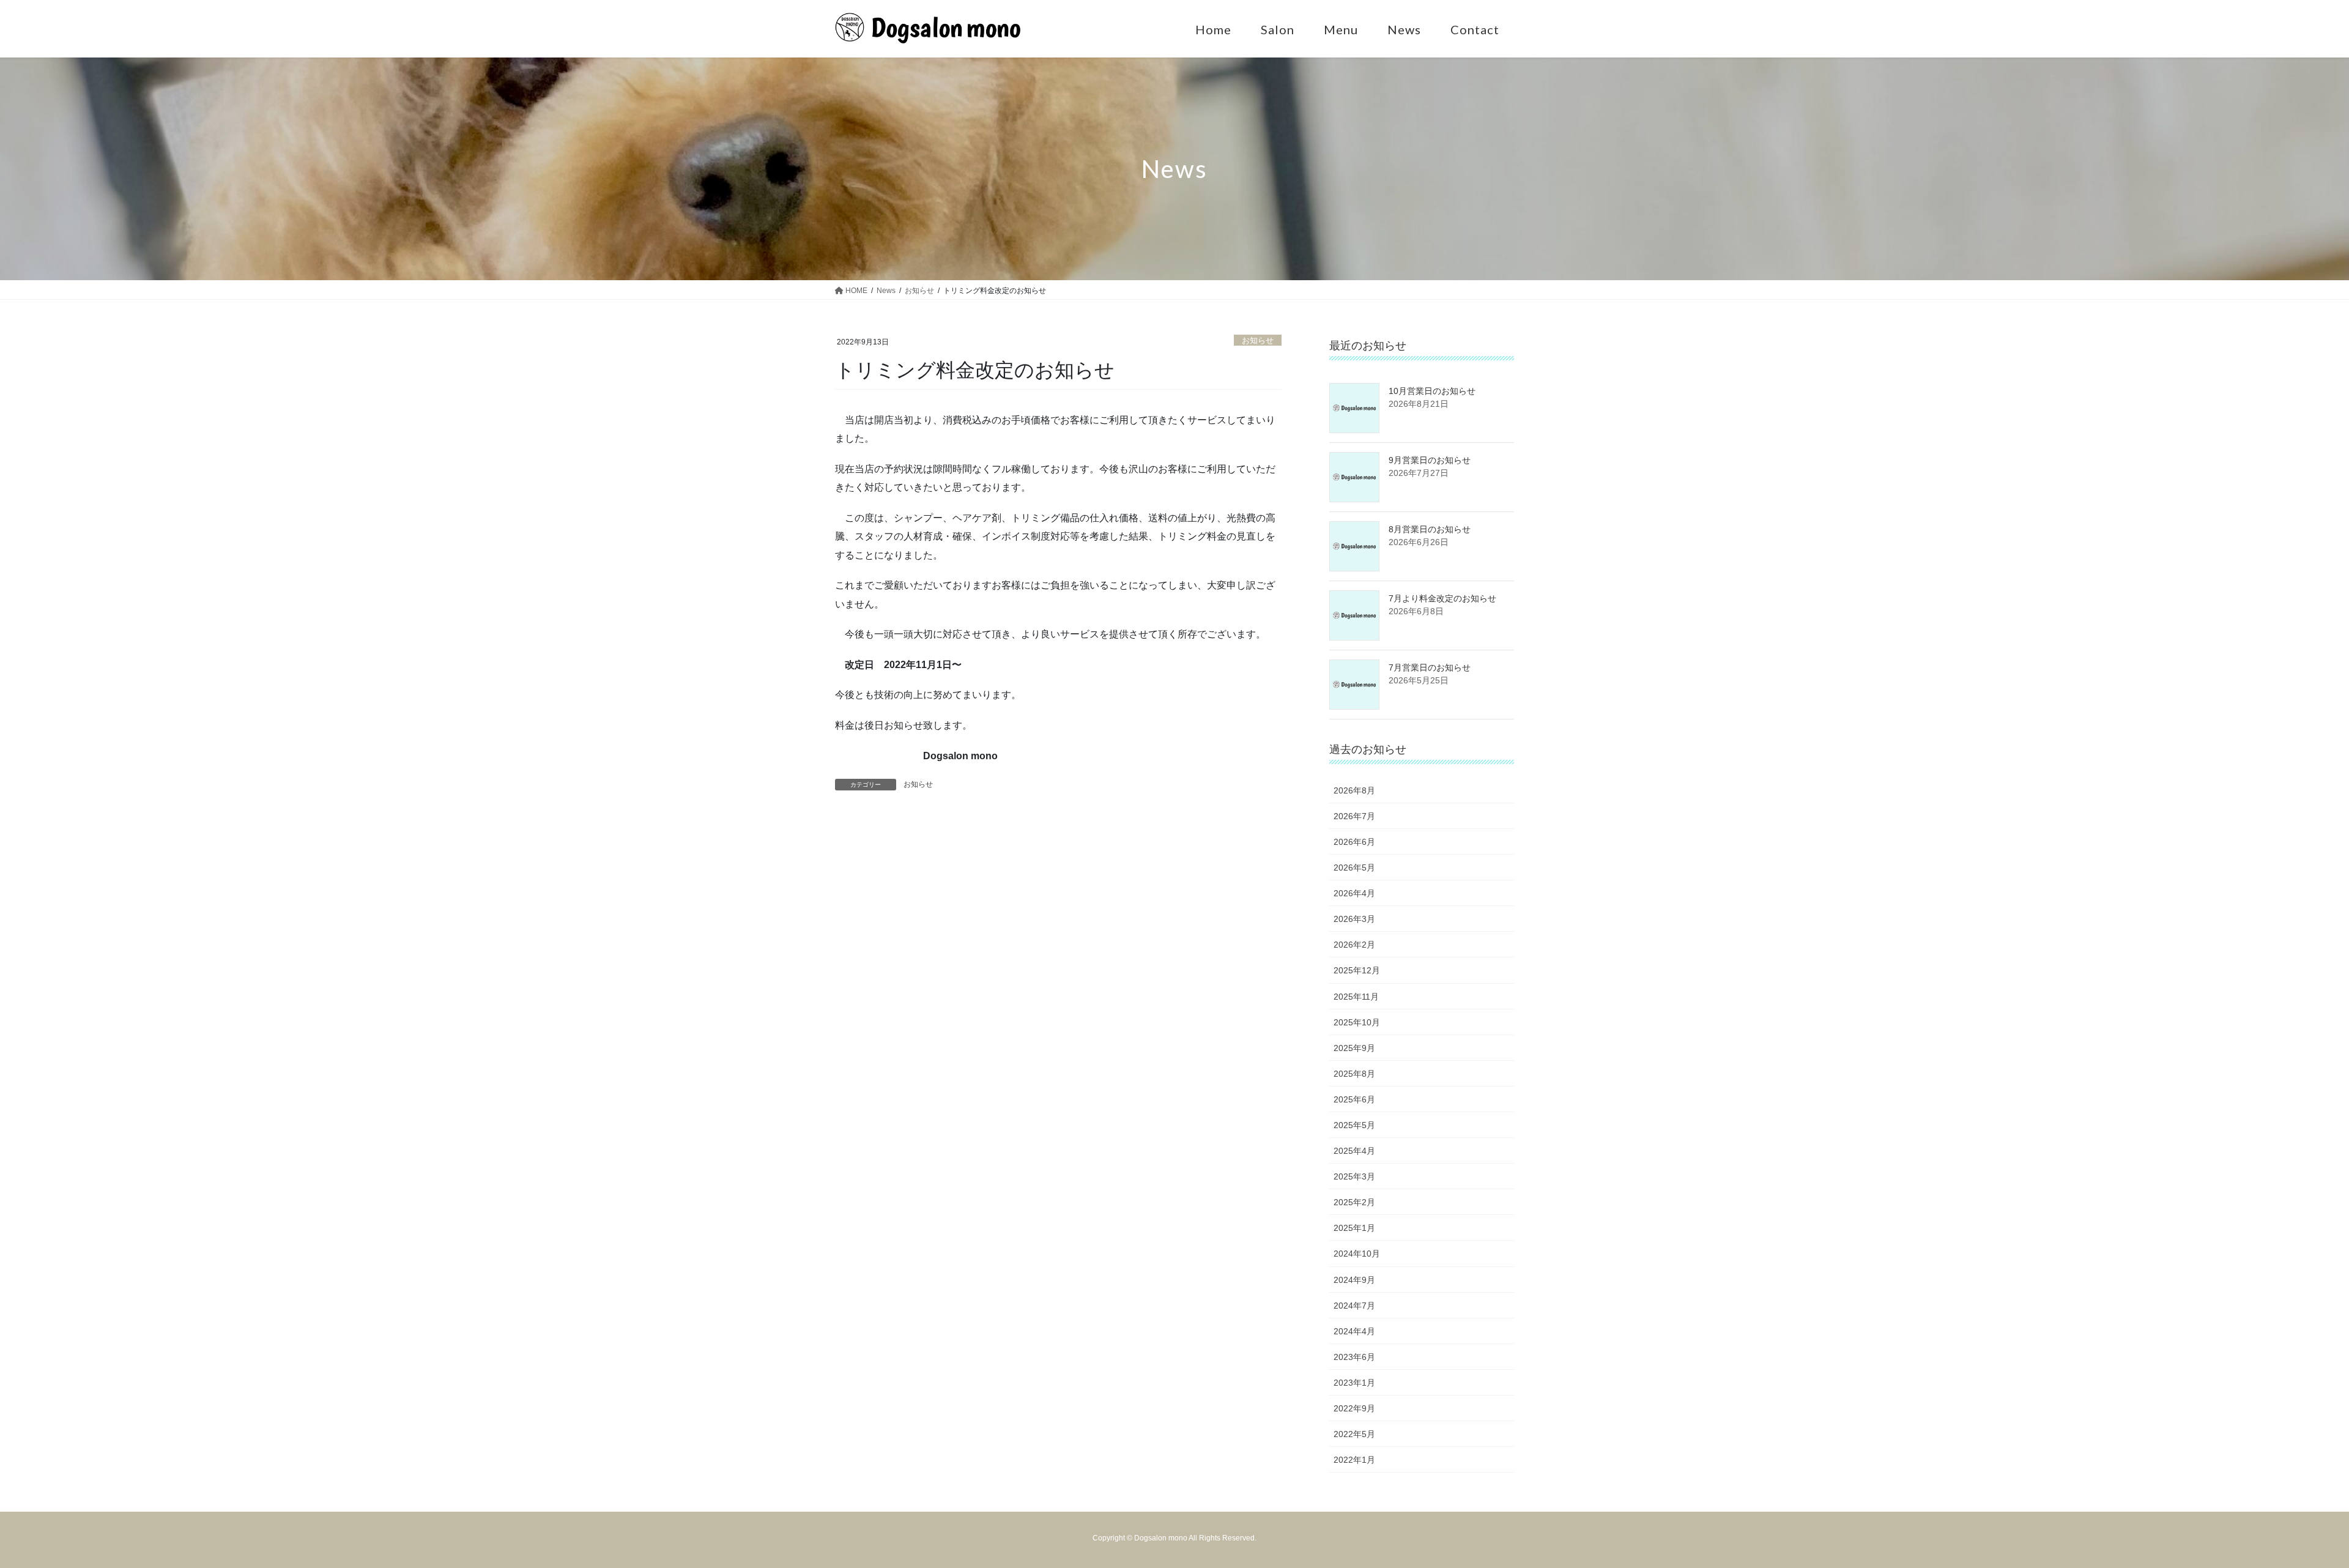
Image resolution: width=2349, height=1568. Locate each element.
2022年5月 (1354, 1434)
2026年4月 (1354, 893)
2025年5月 (1354, 1125)
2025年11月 (1356, 997)
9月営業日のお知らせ (1430, 460)
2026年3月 (1354, 919)
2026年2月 (1354, 945)
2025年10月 (1357, 1022)
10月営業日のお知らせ (1432, 391)
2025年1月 (1354, 1228)
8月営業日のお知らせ (1430, 529)
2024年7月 (1354, 1306)
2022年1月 (1354, 1460)
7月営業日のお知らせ (1430, 667)
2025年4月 (1354, 1151)
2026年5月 (1354, 868)
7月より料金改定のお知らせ (1442, 598)
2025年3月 (1354, 1176)
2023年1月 (1354, 1383)
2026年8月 (1354, 790)
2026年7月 (1354, 816)
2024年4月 (1354, 1331)
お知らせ (1258, 340)
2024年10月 (1357, 1254)
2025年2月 (1354, 1202)
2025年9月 (1354, 1048)
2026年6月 (1354, 842)
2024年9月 (1354, 1280)
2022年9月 (1354, 1408)
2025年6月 (1354, 1099)
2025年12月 (1357, 970)
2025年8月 (1354, 1074)
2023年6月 (1354, 1357)
